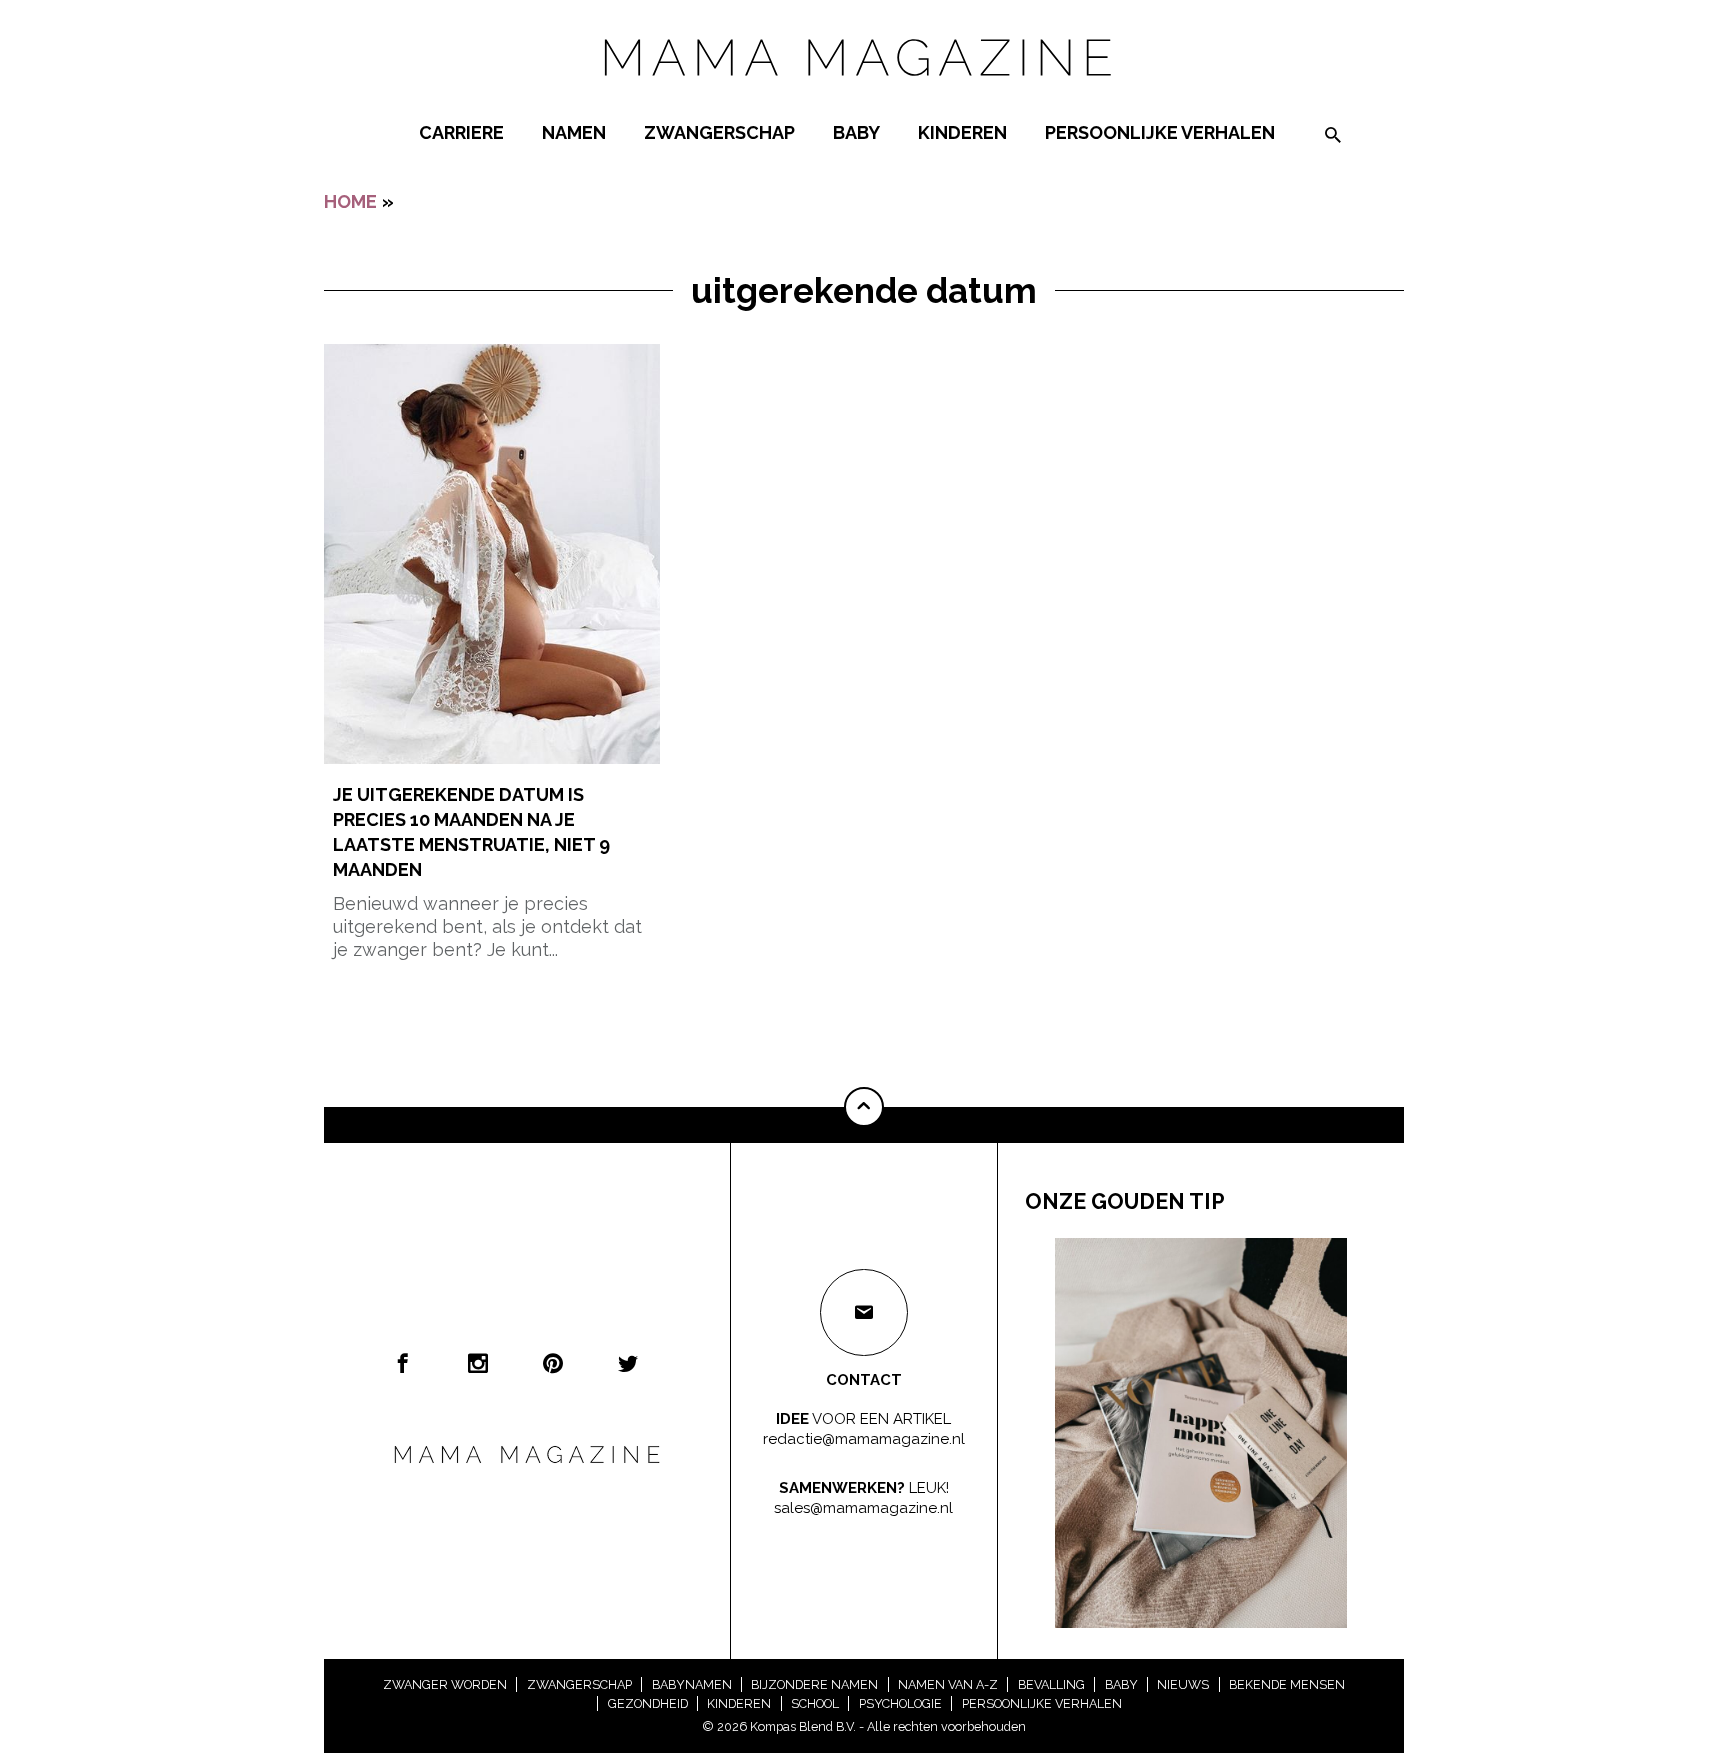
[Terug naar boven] (864, 1107)
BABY (856, 132)
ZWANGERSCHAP (719, 132)
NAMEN (574, 132)
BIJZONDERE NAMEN (814, 1684)
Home (350, 201)
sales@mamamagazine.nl (863, 1508)
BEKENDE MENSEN (1287, 1684)
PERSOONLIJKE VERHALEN (1160, 132)
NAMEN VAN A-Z (948, 1684)
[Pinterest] (553, 1363)
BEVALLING (1051, 1684)
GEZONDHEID (648, 1703)
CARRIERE (461, 132)
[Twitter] (628, 1363)
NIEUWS (1183, 1684)
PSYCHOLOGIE (900, 1703)
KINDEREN (962, 132)
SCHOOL (815, 1703)
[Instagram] (478, 1363)
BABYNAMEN (692, 1684)
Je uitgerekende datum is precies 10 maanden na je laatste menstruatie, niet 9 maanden (471, 832)
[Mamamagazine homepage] (864, 94)
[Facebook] (403, 1363)
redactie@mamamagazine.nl (864, 1439)
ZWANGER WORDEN (445, 1684)
